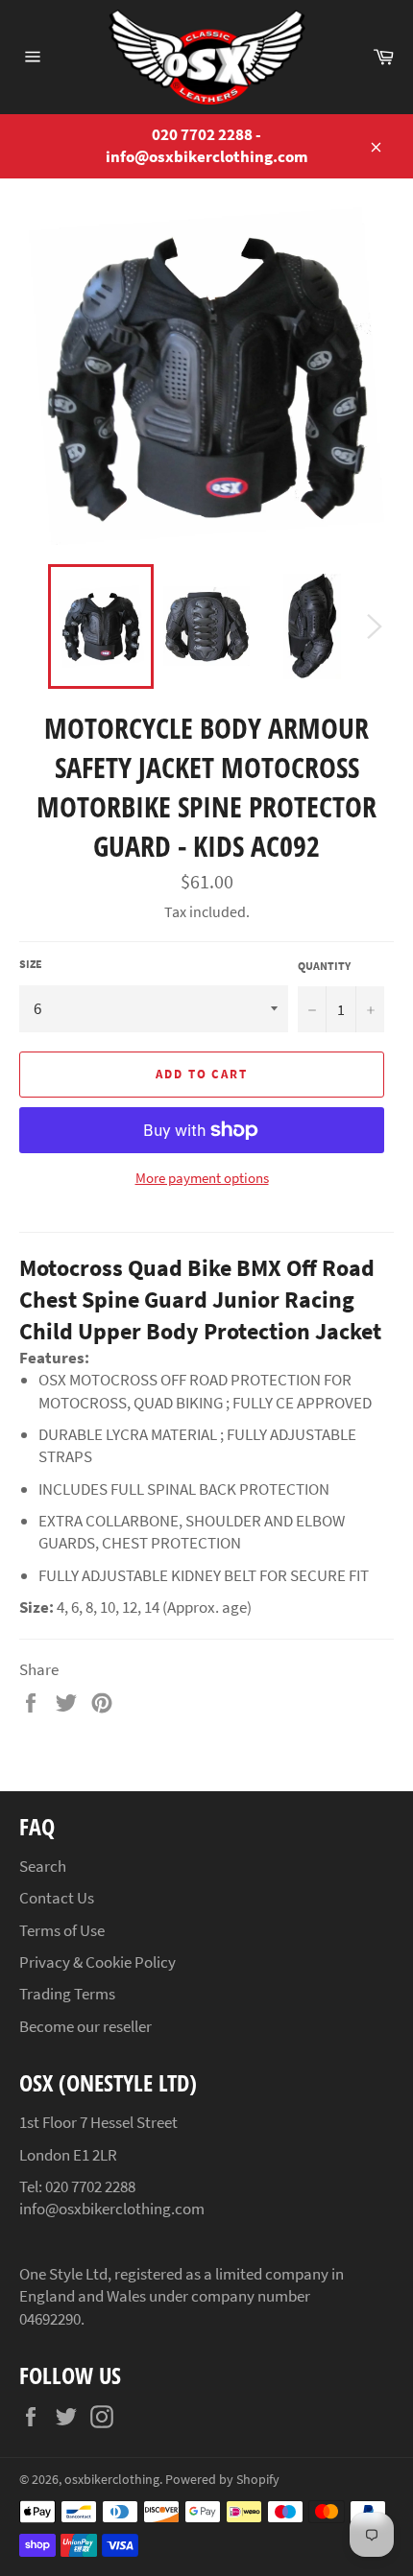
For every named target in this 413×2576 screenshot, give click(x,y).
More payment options (202, 1178)
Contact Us (57, 1898)
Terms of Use (62, 1930)
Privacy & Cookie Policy (97, 1962)
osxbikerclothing (112, 2480)
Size (31, 964)
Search (43, 1866)
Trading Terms (67, 1994)
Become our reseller (85, 2026)
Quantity (324, 966)
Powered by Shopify (222, 2480)
